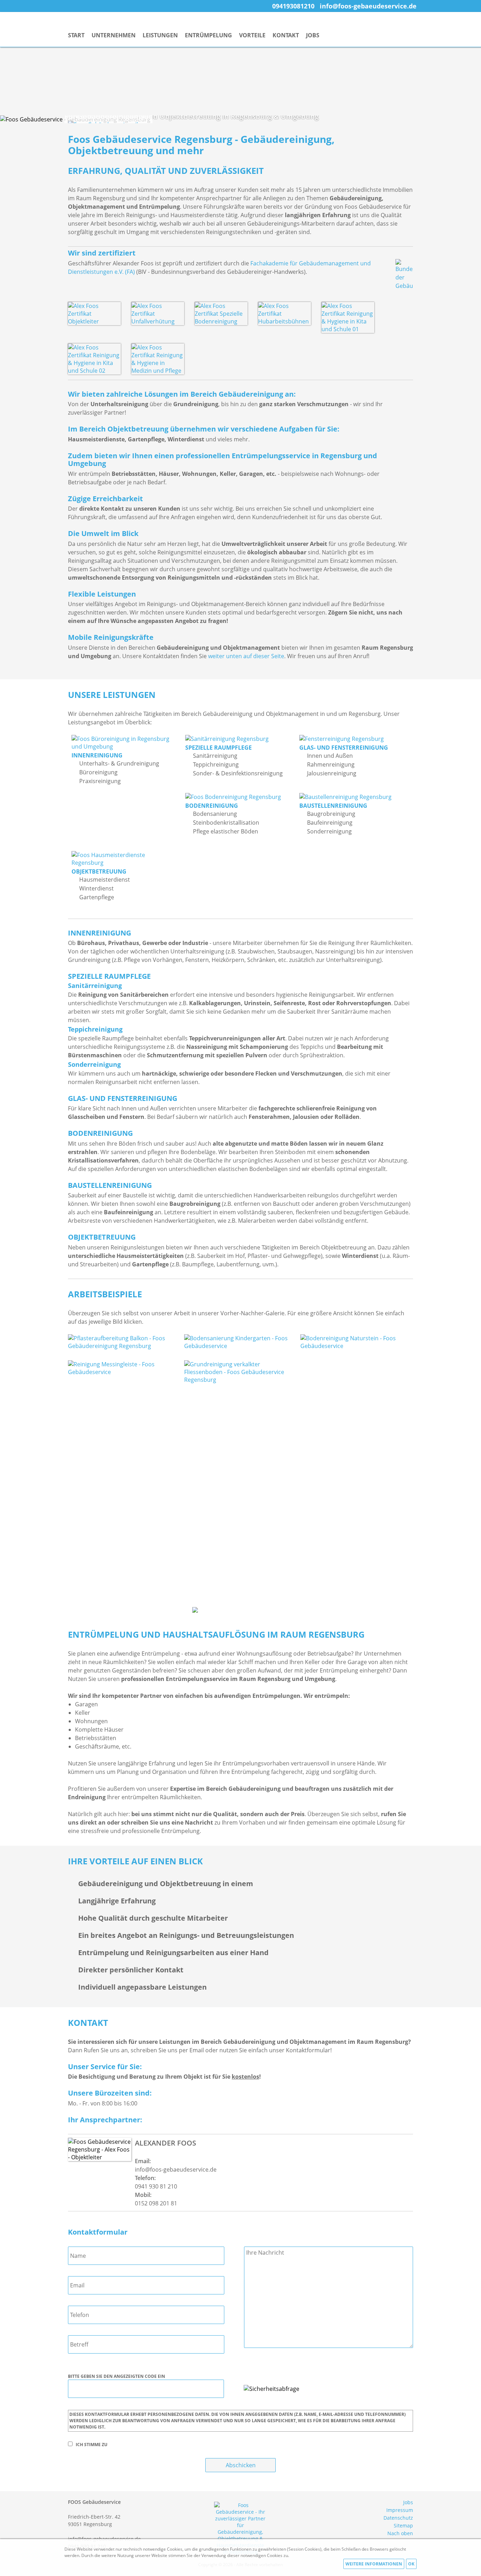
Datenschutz (398, 2518)
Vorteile (252, 35)
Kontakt (286, 35)
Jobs (313, 35)
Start (76, 35)
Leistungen (160, 35)
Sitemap (403, 2525)
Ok (411, 2564)
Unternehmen (114, 35)
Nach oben (400, 2533)
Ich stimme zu (92, 2445)
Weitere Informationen (374, 2564)
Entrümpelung (208, 35)
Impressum (400, 2510)
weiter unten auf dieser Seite (246, 656)
